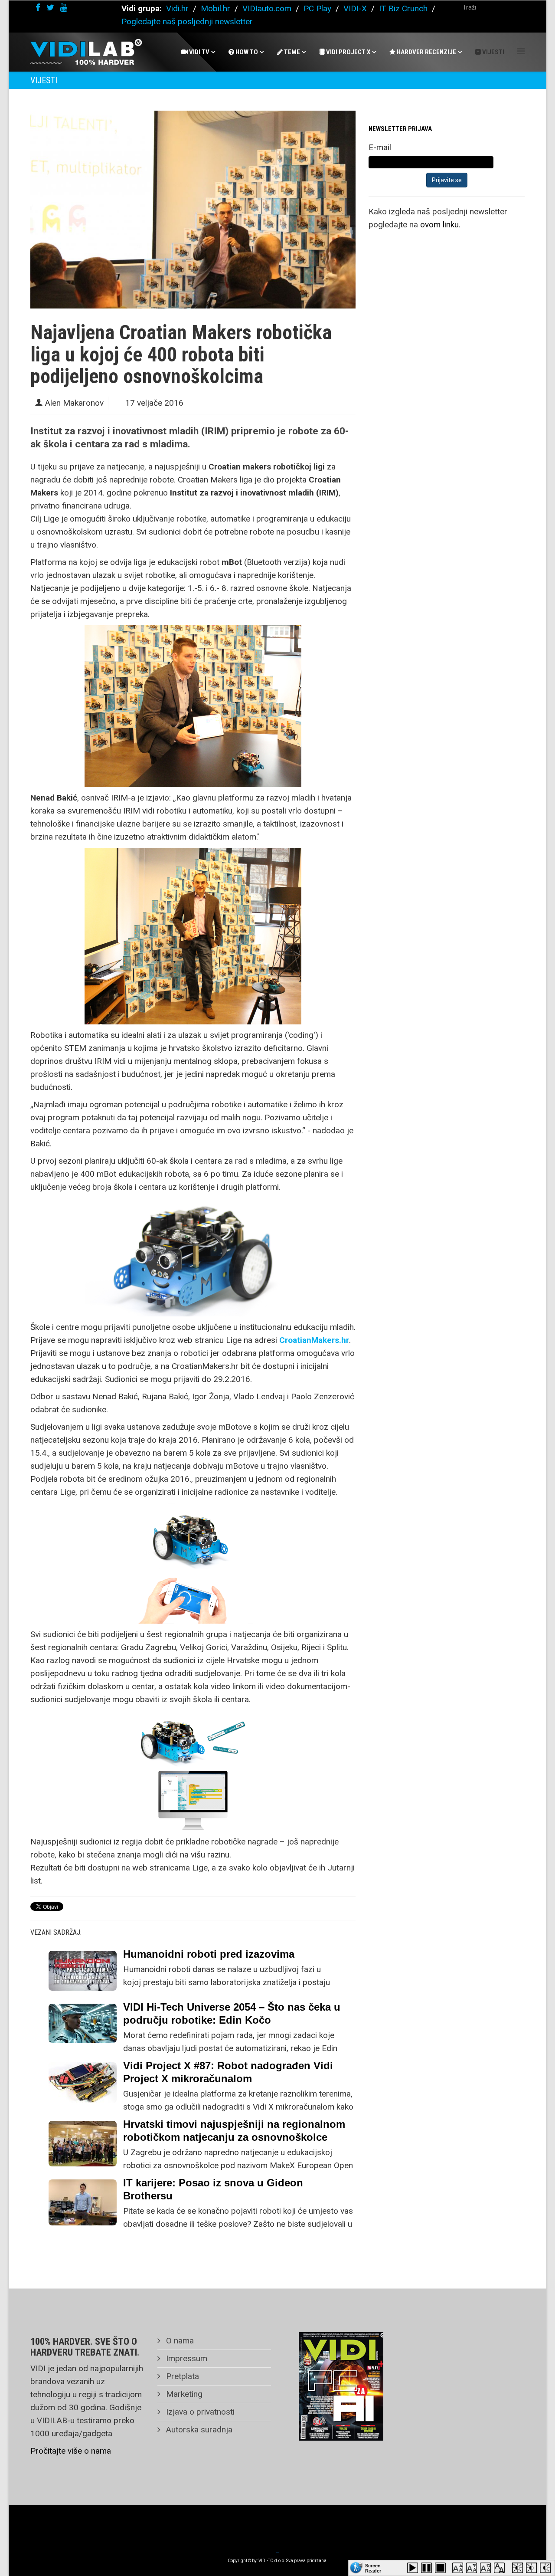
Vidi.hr (178, 8)
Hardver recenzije (426, 52)
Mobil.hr (215, 8)
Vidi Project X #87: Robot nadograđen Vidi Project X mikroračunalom (228, 2072)
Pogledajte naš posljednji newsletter (187, 21)
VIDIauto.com (267, 8)
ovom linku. (440, 225)
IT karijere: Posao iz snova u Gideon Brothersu (213, 2189)
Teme (291, 52)
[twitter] (50, 8)
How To (246, 52)
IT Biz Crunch (403, 8)
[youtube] (64, 8)
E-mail (380, 147)
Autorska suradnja (198, 2430)
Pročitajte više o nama (71, 2451)
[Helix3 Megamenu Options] (521, 51)
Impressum (186, 2358)
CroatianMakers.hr (314, 1340)
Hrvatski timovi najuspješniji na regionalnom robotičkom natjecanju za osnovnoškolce (234, 2131)
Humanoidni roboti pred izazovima (209, 1954)
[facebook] (38, 8)
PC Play (317, 8)
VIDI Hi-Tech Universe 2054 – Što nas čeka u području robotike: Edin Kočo (232, 2013)
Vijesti (493, 52)
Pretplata (181, 2376)
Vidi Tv (199, 52)
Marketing (183, 2394)
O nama (179, 2341)
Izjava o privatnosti (199, 2412)
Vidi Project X (348, 52)
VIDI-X (356, 8)
